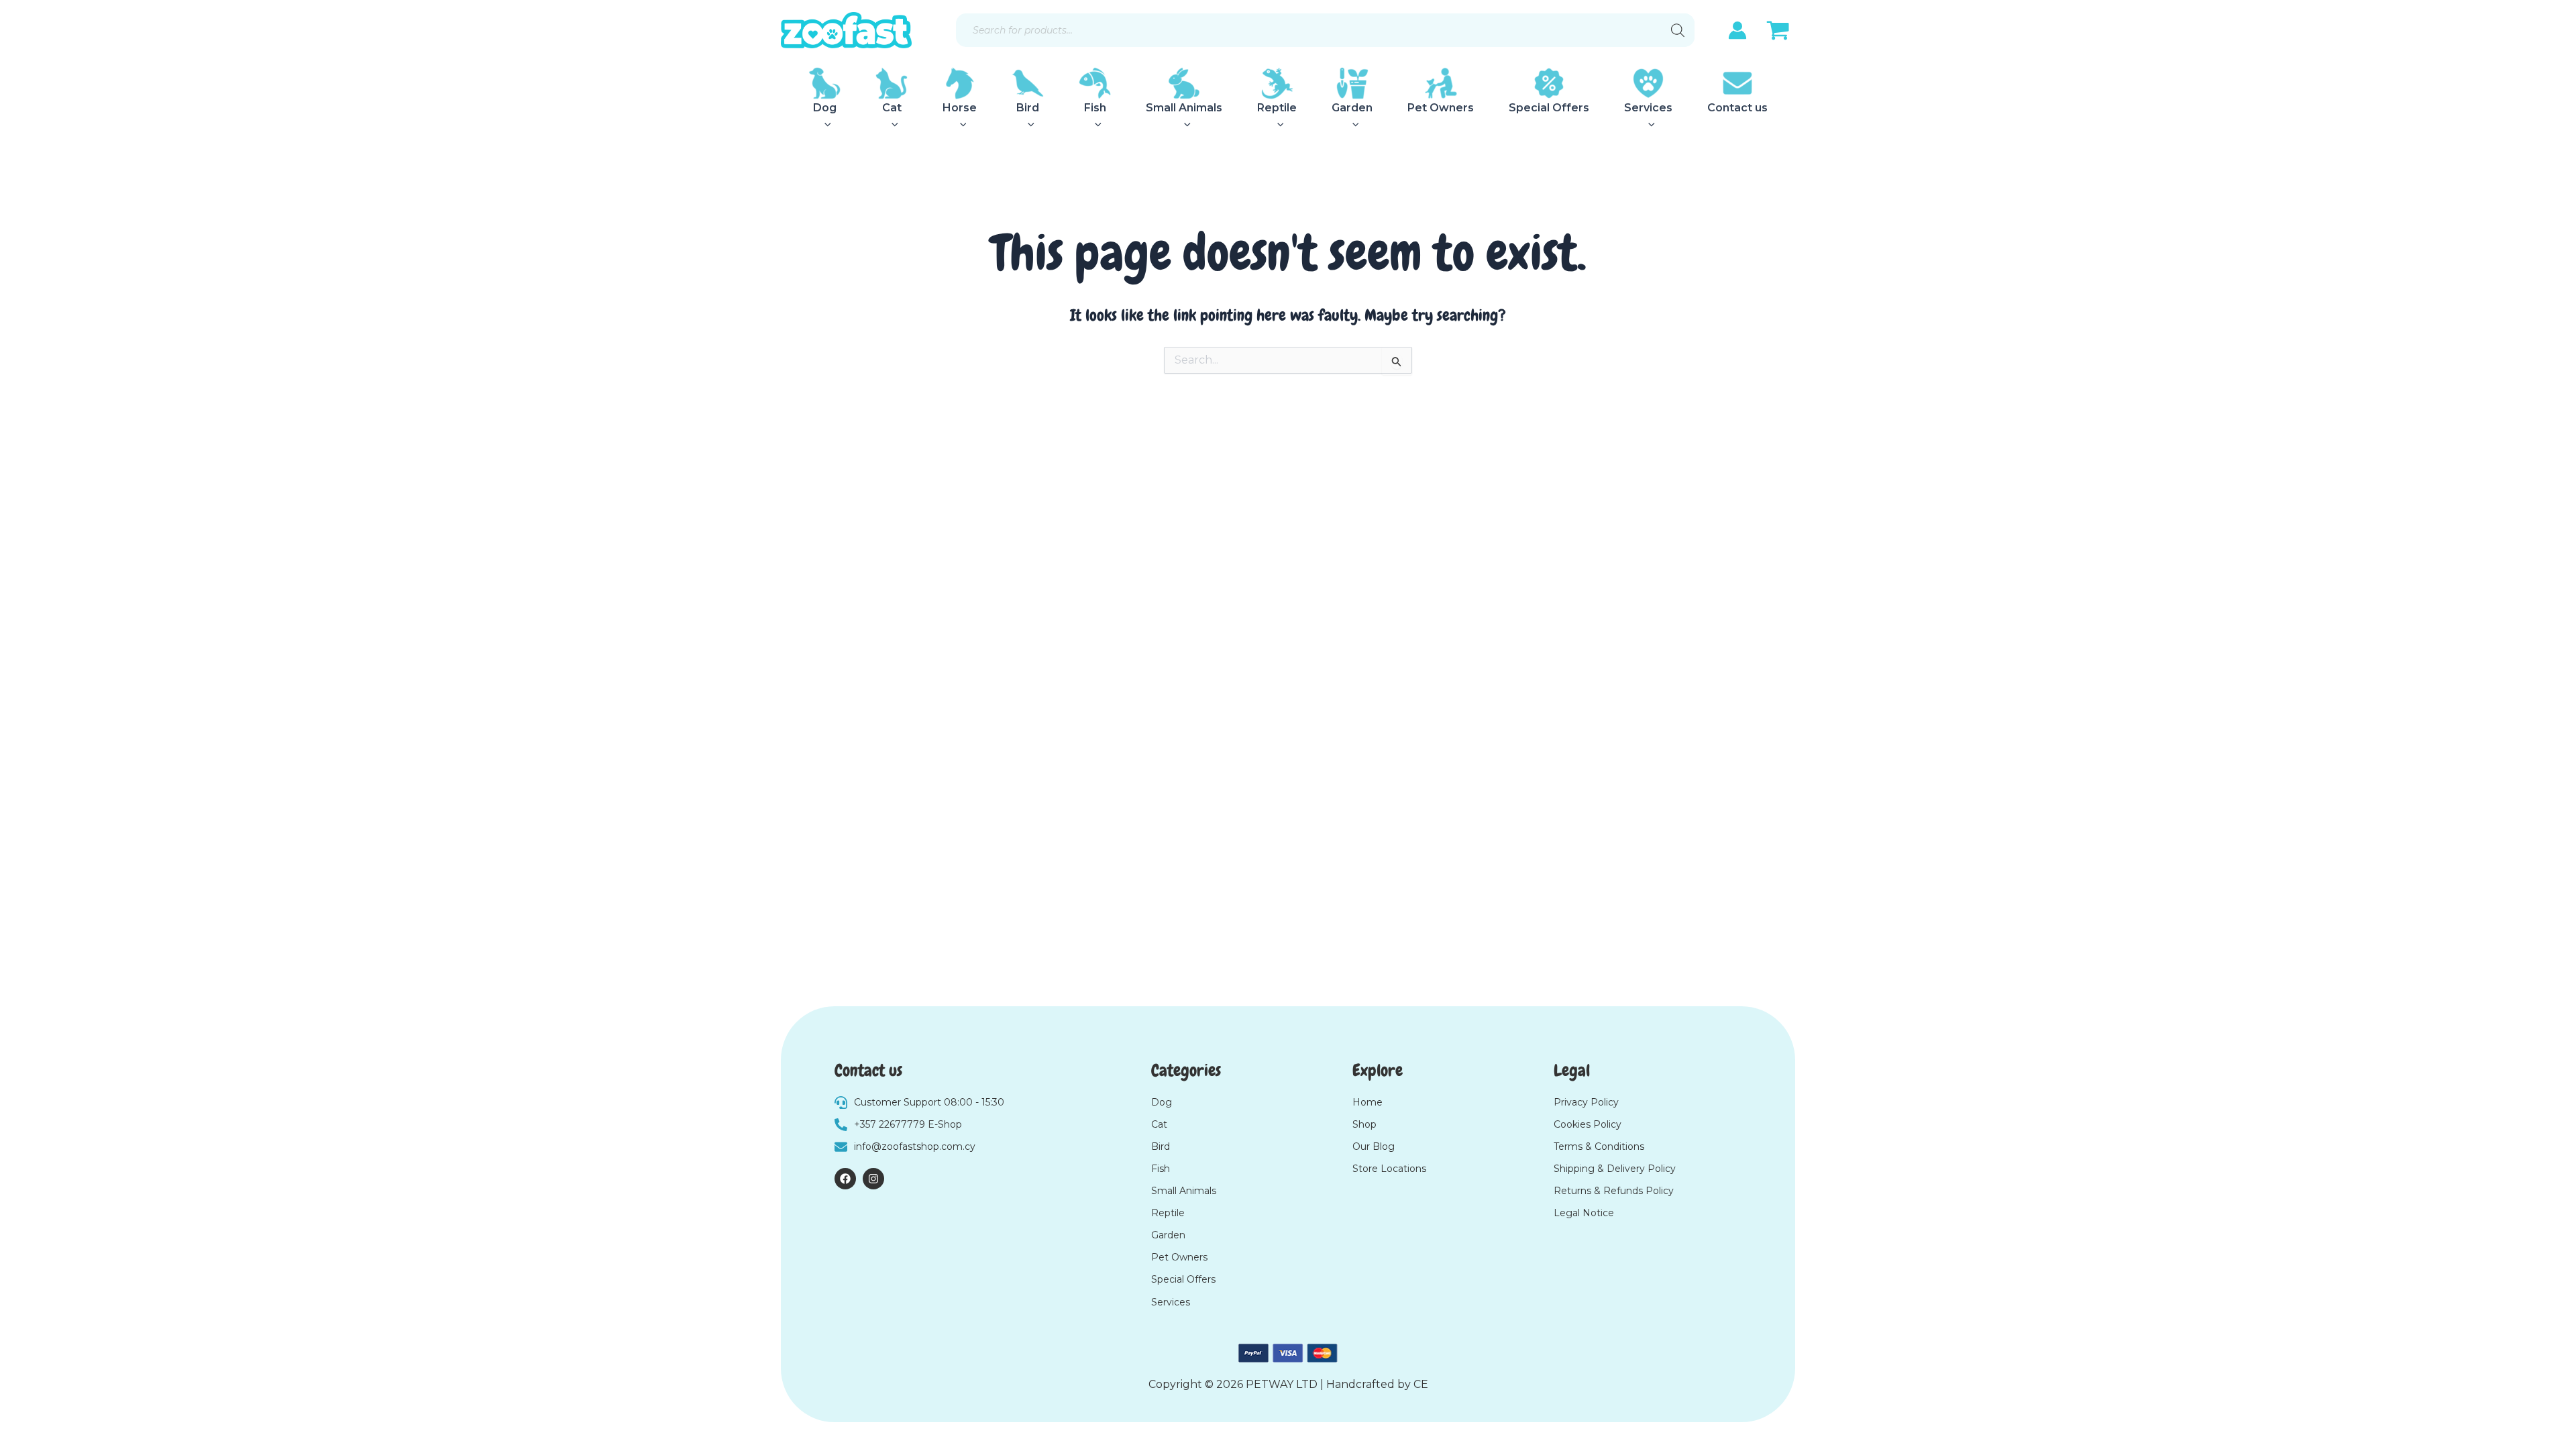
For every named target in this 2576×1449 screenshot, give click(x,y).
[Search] (1678, 30)
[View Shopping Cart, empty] (1778, 32)
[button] (824, 124)
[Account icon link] (1737, 30)
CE (1421, 1384)
